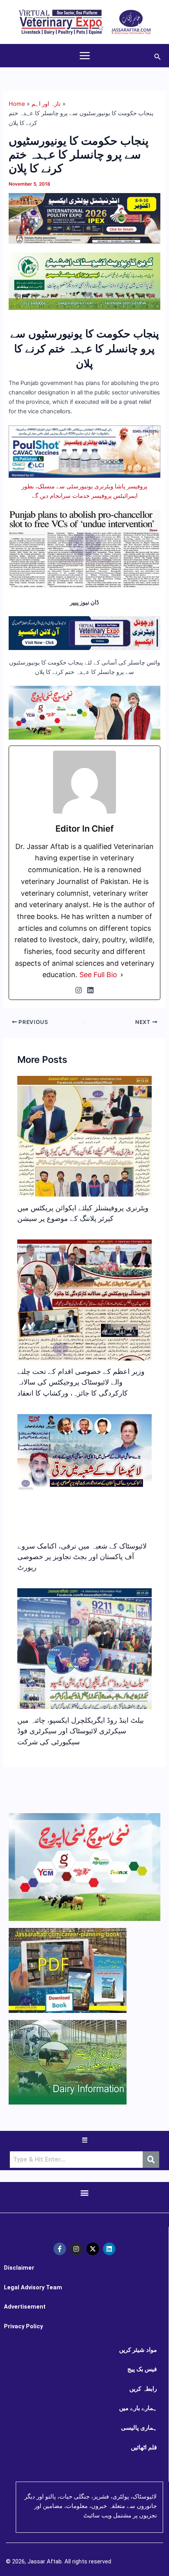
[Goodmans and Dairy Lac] (84, 713)
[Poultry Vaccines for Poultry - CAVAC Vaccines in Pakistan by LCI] (84, 451)
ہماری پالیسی (139, 2428)
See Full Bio (98, 975)
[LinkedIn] (90, 990)
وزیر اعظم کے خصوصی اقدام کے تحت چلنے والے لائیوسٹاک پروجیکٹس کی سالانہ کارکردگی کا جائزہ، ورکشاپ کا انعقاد (81, 1382)
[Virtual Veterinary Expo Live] (84, 633)
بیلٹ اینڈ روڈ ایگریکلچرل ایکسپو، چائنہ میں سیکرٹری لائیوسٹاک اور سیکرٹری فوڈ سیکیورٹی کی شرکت (81, 1731)
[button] (158, 56)
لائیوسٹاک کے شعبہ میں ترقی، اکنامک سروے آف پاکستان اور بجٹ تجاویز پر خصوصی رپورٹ (82, 1557)
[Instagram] (79, 990)
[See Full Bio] (122, 975)
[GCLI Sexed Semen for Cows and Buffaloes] (84, 281)
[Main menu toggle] (85, 56)
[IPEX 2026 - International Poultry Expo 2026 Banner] (84, 218)
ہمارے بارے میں (138, 2408)
